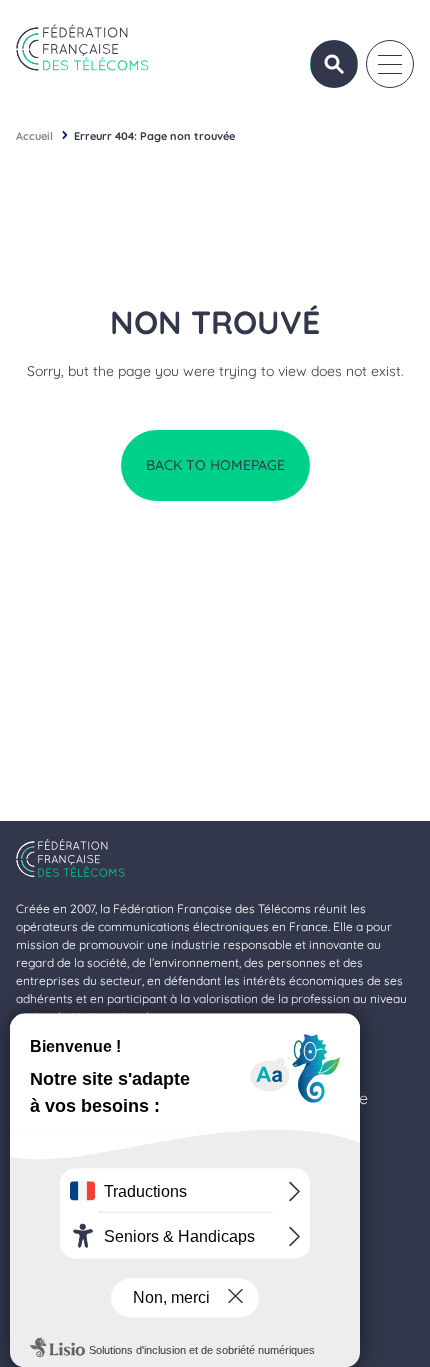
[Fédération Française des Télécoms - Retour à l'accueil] (82, 47)
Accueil (34, 136)
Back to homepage (215, 465)
